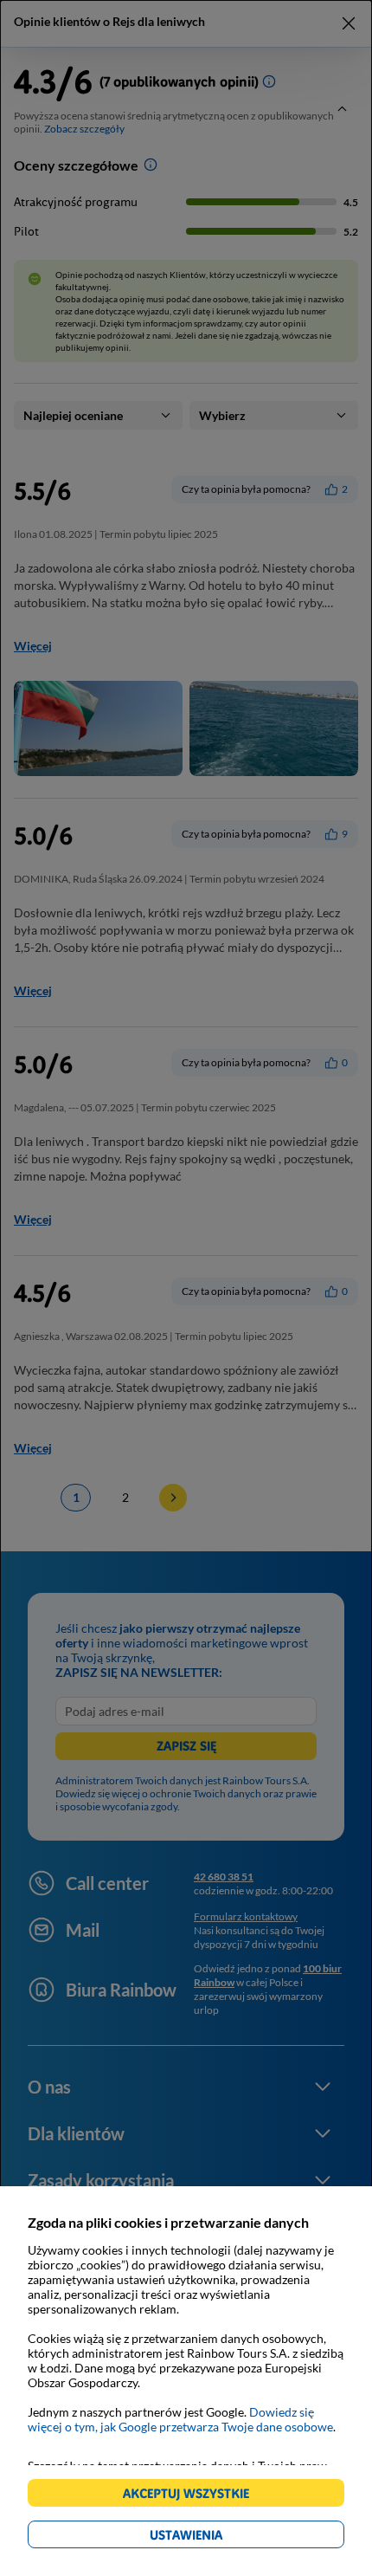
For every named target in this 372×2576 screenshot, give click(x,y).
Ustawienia (216, 2537)
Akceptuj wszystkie (193, 2496)
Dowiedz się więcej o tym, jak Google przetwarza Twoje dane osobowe (180, 2419)
